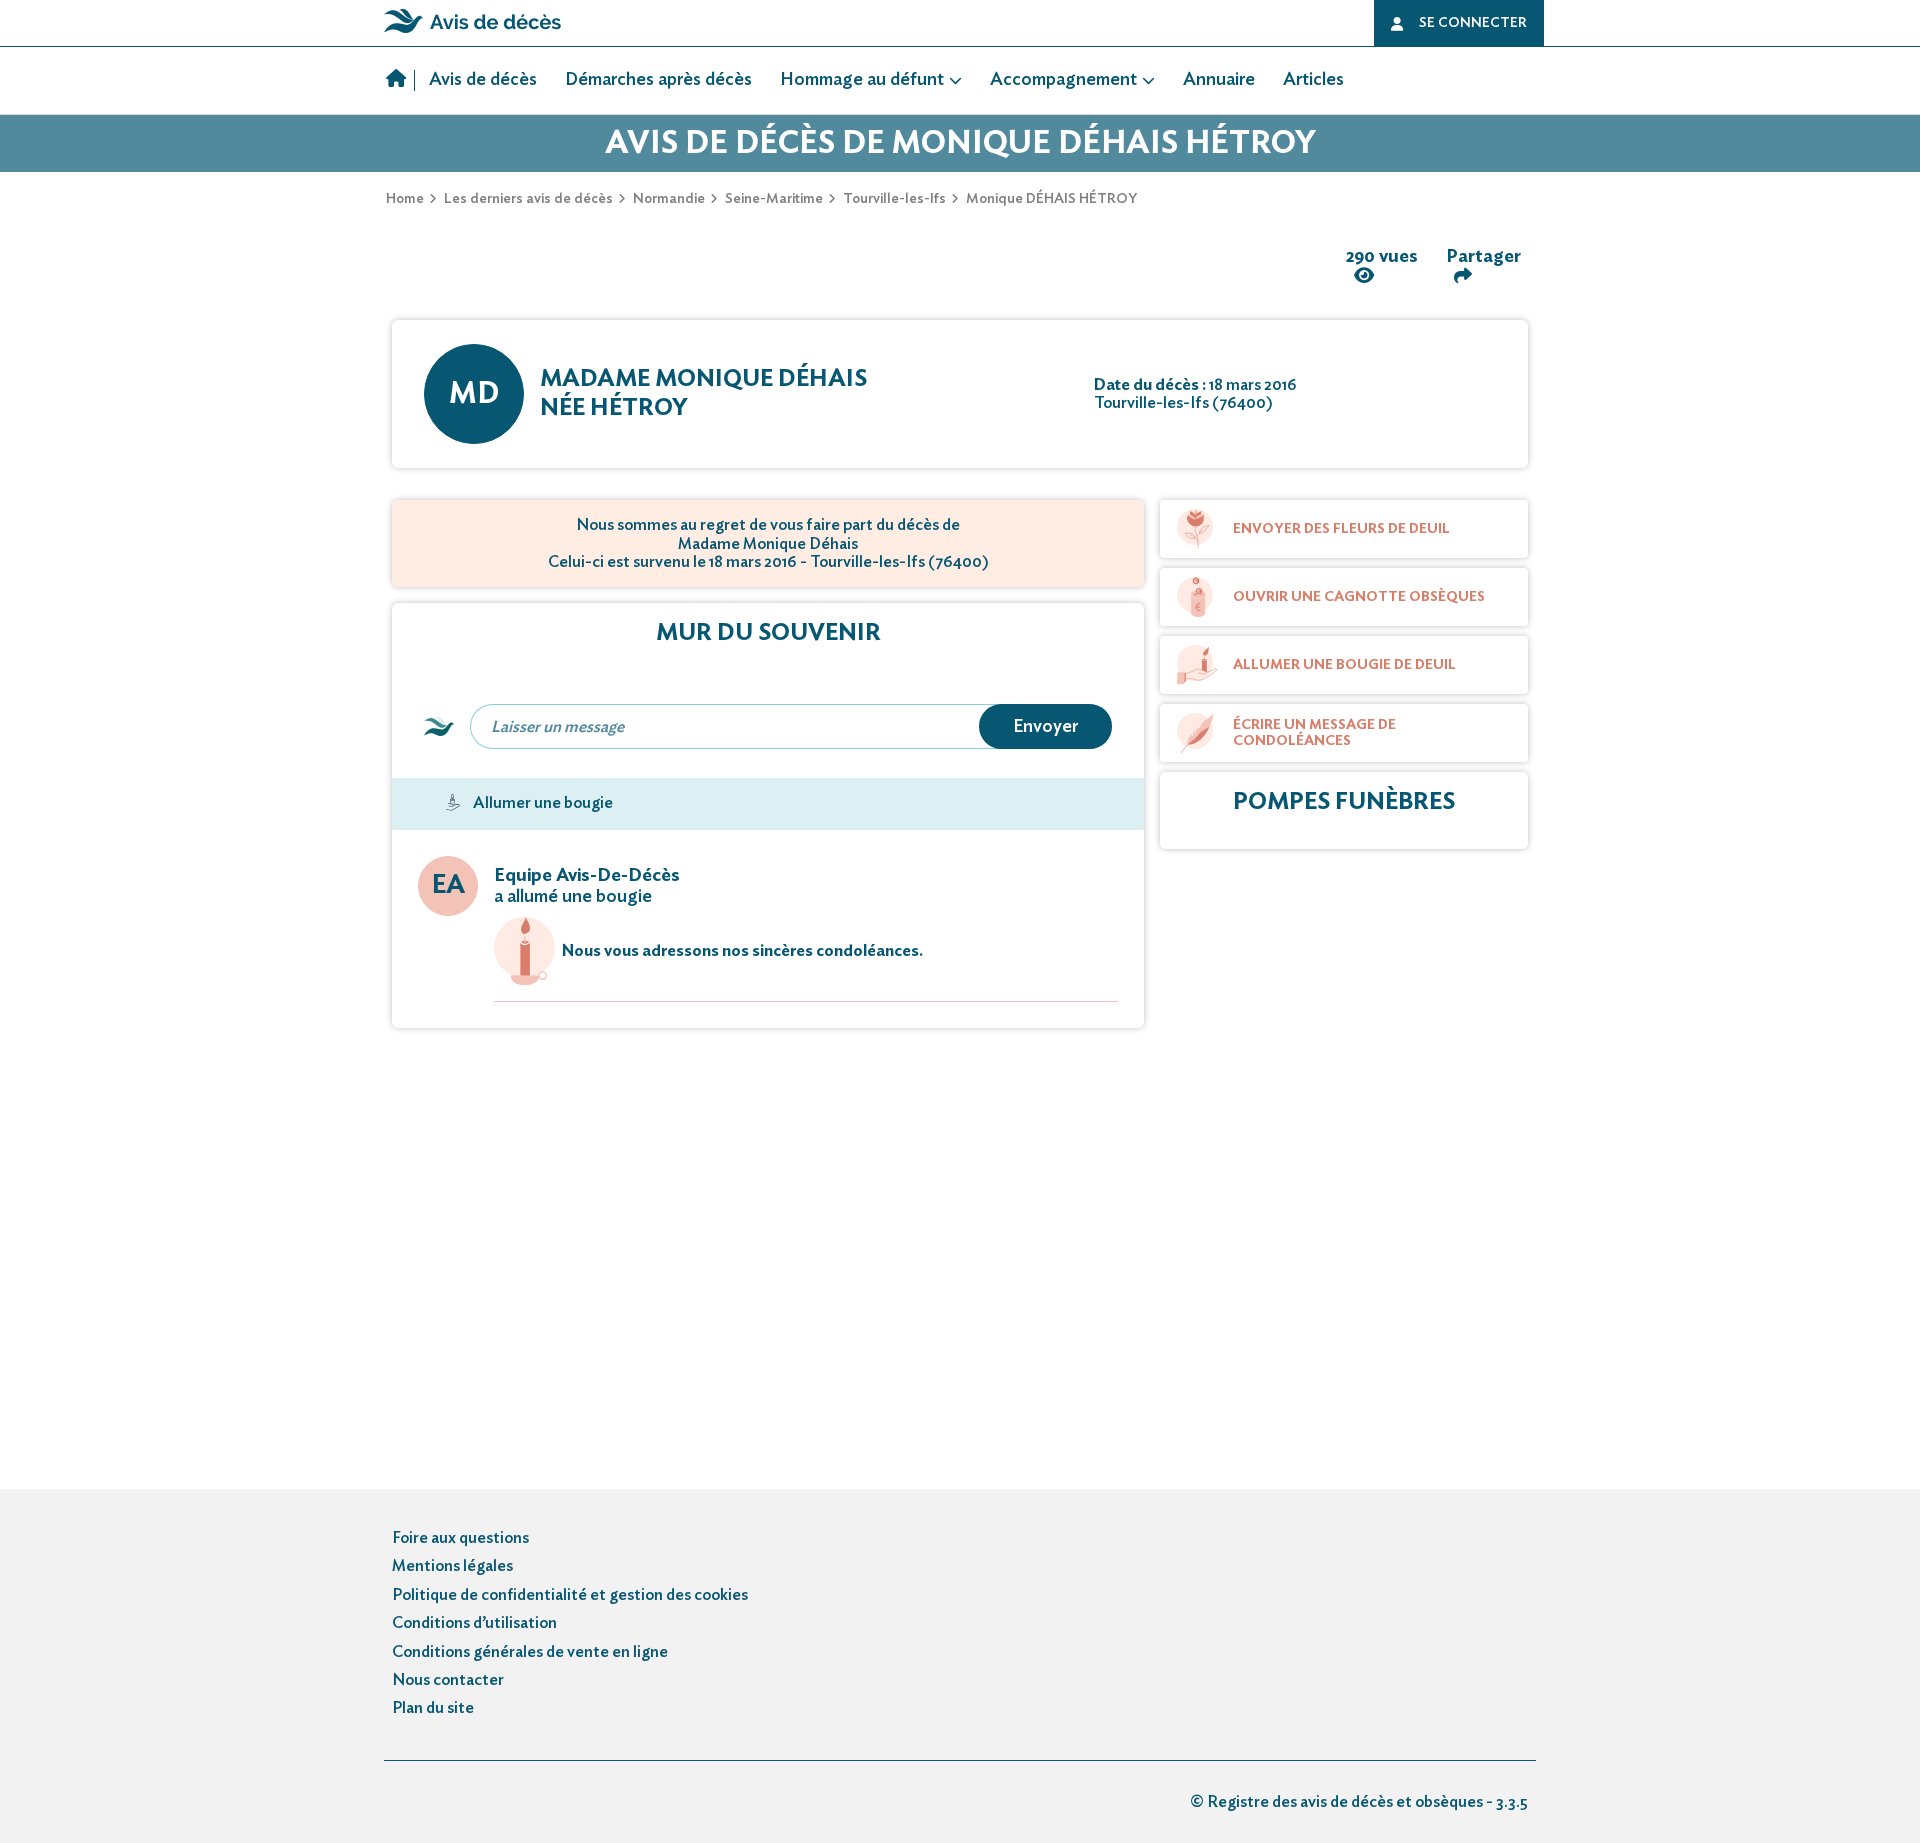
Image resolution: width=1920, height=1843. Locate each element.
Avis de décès (483, 80)
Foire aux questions (460, 1538)
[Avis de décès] (400, 81)
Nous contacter (448, 1680)
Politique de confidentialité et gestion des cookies (570, 1595)
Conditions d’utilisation (474, 1623)
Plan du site (433, 1708)
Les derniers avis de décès (528, 199)
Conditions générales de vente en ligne (530, 1652)
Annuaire (1219, 80)
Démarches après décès (658, 80)
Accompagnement (1063, 80)
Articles (1313, 80)
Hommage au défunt (862, 80)
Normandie (669, 199)
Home (405, 199)
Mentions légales (452, 1566)
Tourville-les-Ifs (894, 199)
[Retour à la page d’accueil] (472, 33)
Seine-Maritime (774, 199)
